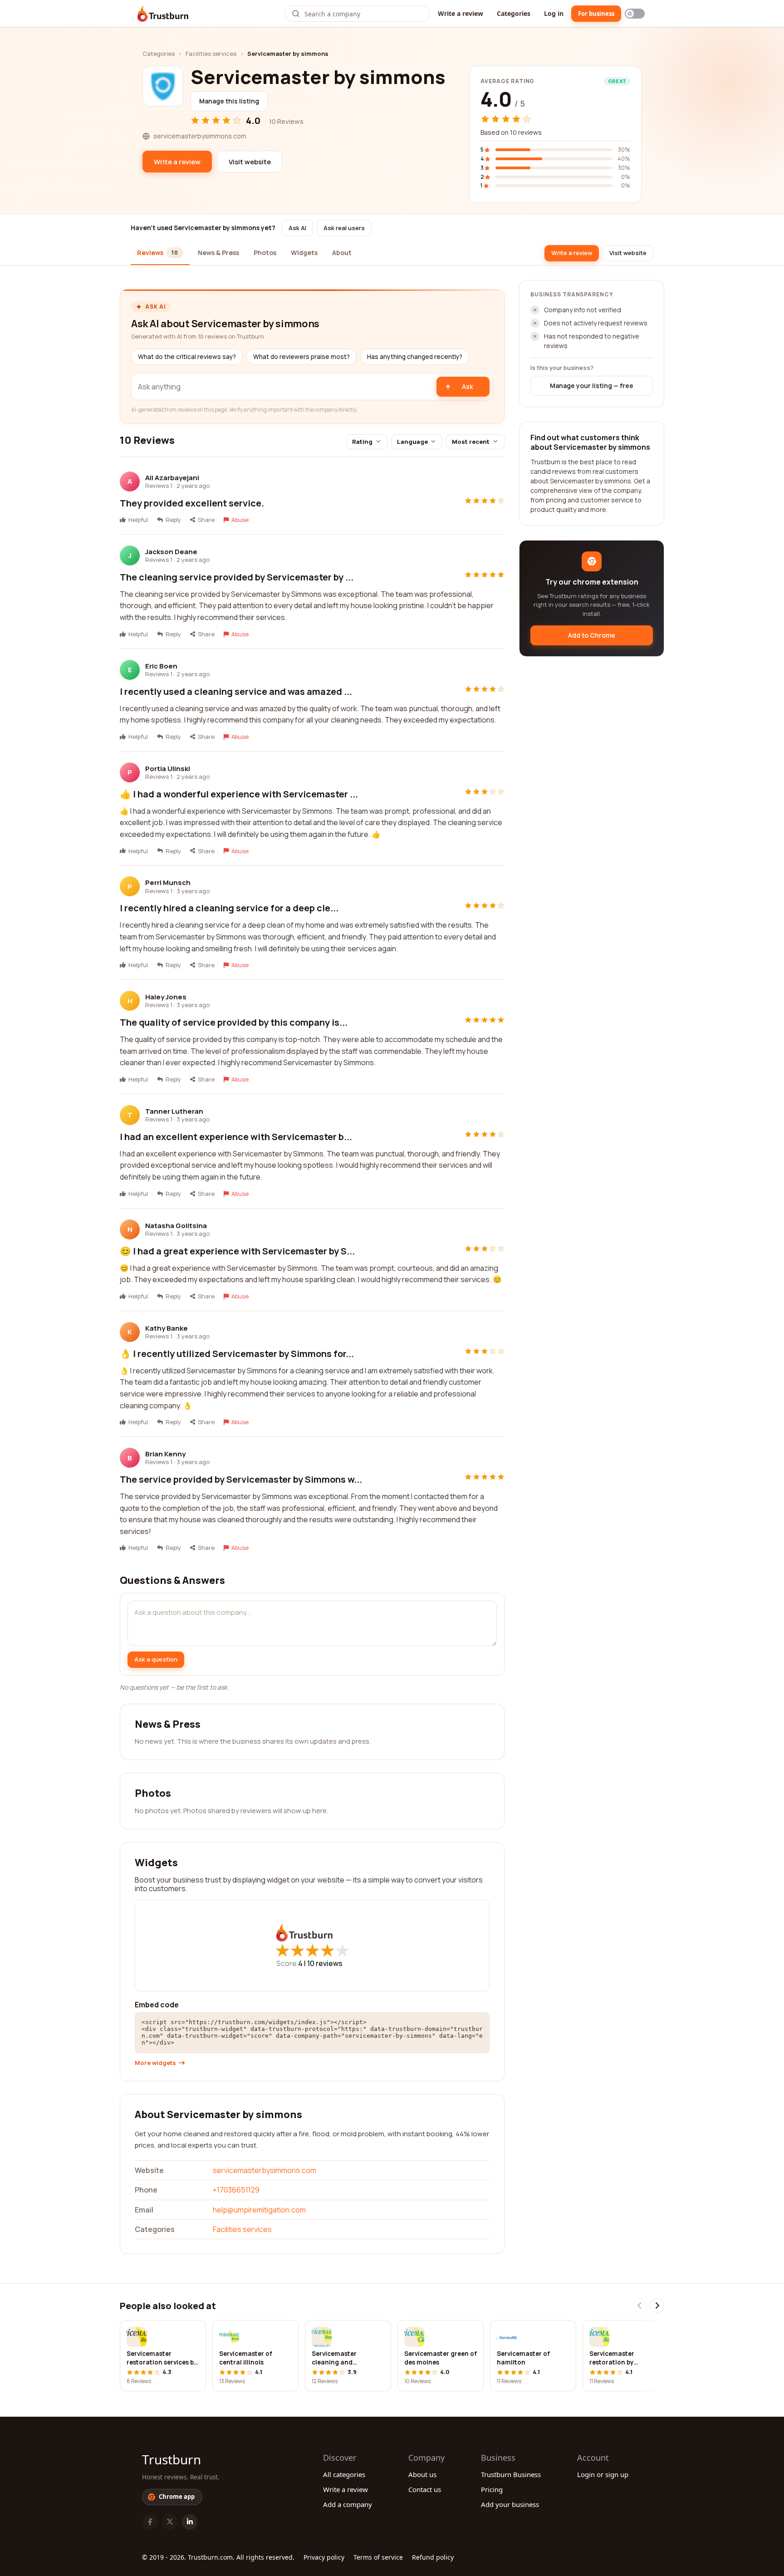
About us (422, 2474)
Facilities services (211, 54)
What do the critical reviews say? (187, 357)
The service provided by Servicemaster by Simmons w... (241, 1479)
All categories (344, 2474)
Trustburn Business (511, 2474)
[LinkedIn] (190, 2522)
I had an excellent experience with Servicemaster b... (236, 1137)
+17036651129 (236, 2190)
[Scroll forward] (657, 2306)
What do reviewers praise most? (301, 357)
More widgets (155, 2063)
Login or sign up (603, 2474)
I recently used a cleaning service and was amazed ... (236, 691)
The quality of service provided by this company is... (234, 1022)
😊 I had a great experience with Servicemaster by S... (237, 1251)
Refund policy (433, 2557)
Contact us (425, 2489)
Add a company (348, 2504)
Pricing (492, 2489)
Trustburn (171, 2459)
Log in (554, 13)
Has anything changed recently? (415, 357)
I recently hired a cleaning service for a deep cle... (229, 908)
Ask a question (156, 1659)
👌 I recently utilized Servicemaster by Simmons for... (237, 1354)
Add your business (510, 2504)
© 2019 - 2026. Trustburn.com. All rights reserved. (218, 2557)
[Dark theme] (635, 14)
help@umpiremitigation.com (259, 2210)
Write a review (461, 13)
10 (325, 1963)
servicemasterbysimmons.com (265, 2170)
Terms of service (378, 2557)
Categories (514, 13)
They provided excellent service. (192, 503)
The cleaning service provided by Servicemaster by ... (237, 577)
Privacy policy (324, 2557)
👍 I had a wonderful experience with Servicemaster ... (239, 794)
